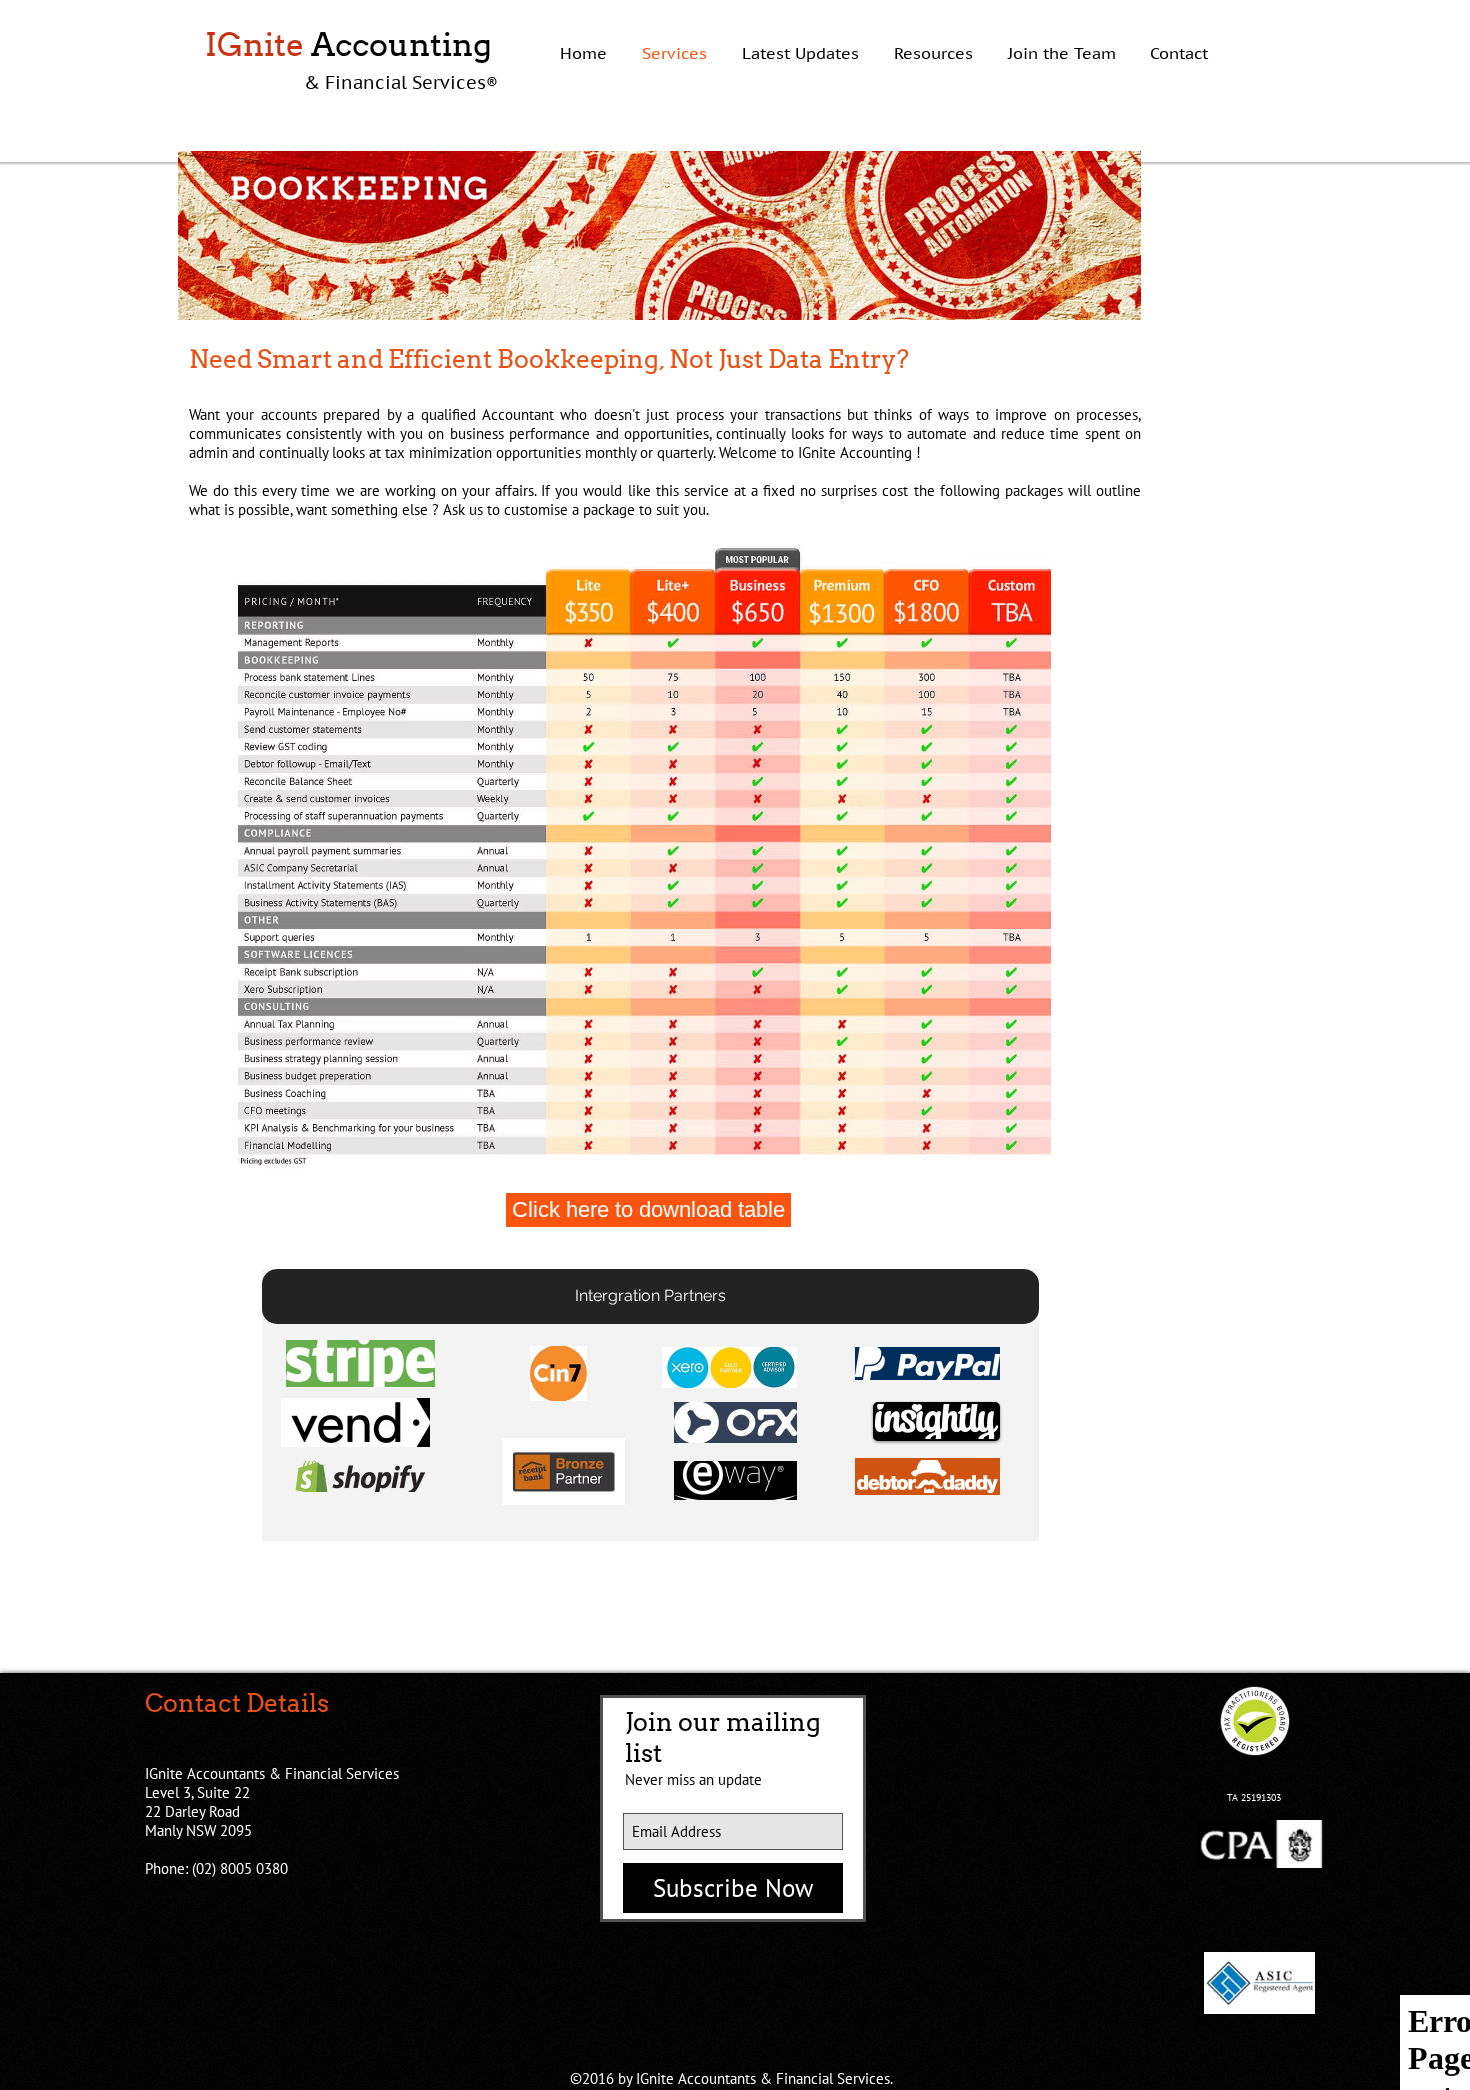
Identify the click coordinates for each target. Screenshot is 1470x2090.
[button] (650, 1296)
